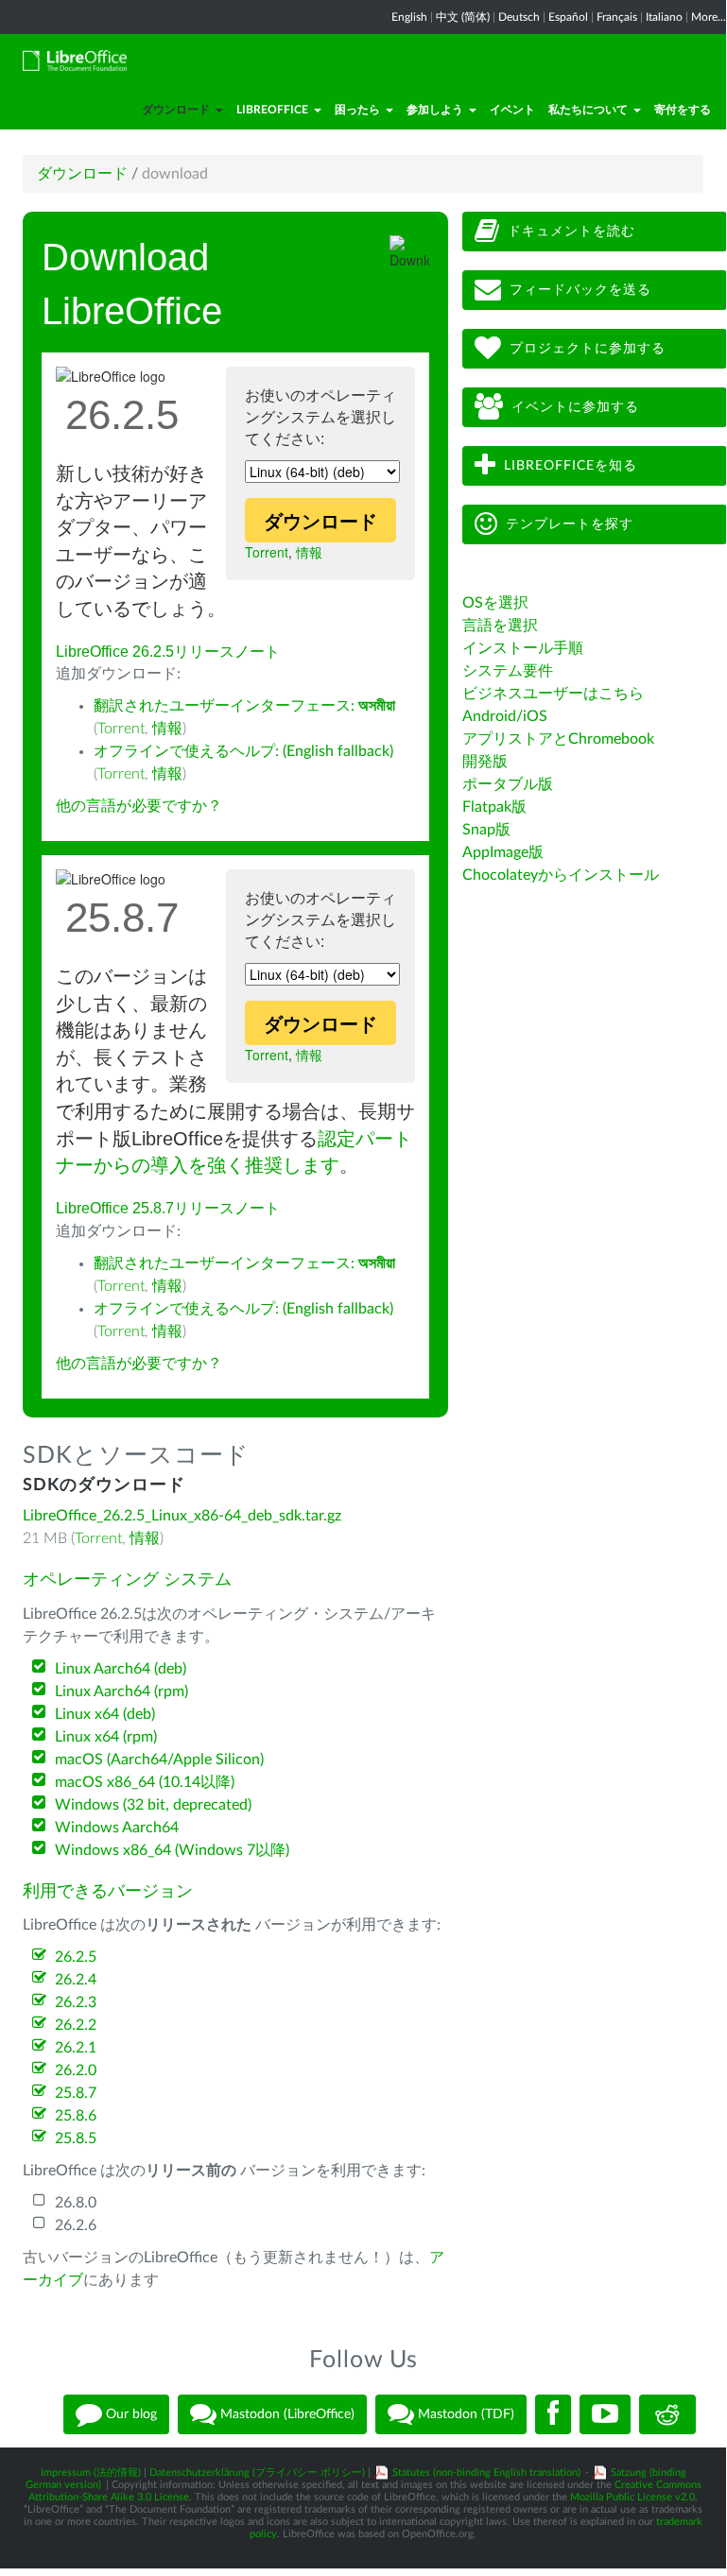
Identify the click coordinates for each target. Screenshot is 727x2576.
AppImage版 (503, 852)
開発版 (485, 762)
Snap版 (486, 830)
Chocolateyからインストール (561, 875)
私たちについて (588, 110)
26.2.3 (76, 2002)
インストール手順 (523, 648)
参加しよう (435, 110)
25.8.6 (76, 2116)
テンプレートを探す (570, 524)
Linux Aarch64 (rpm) (121, 1692)
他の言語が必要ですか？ (139, 806)
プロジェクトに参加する (588, 349)
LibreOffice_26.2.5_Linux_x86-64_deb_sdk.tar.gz (182, 1516)
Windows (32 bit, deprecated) (153, 1805)
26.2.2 (76, 2025)
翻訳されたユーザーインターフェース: (244, 706)
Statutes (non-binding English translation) (486, 2473)
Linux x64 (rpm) (106, 1737)
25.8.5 (76, 2138)
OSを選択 (495, 603)
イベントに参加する (575, 407)
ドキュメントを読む (571, 232)
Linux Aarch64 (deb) (121, 1669)
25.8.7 (76, 2093)
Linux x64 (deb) (105, 1714)
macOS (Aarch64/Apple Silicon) (159, 1760)
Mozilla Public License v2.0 (632, 2497)
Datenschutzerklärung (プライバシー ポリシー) (257, 2473)
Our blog (130, 2414)
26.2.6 (76, 2225)
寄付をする (683, 110)
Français (617, 17)
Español (568, 17)
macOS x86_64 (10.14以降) (145, 1782)
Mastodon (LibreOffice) (286, 2414)
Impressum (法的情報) (91, 2473)
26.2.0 (76, 2070)
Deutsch (519, 17)
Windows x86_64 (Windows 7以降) (172, 1850)
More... (709, 17)
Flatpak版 (494, 807)
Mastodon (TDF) (464, 2414)
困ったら (357, 110)
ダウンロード (176, 110)
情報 (309, 552)
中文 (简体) (463, 17)
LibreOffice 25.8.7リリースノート (168, 1208)
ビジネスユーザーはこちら (553, 694)
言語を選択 (500, 626)
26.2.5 (76, 1957)
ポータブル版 (508, 784)
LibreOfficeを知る (571, 466)
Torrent (267, 552)
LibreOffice (272, 110)
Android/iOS (505, 716)
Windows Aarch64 (117, 1828)
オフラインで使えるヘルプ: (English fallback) (243, 751)
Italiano (664, 17)
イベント (512, 110)
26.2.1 (76, 2048)
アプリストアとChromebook (558, 739)
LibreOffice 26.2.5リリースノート (168, 652)
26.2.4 (76, 1980)
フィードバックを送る (580, 290)
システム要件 (508, 671)
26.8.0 (76, 2203)
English (409, 17)
